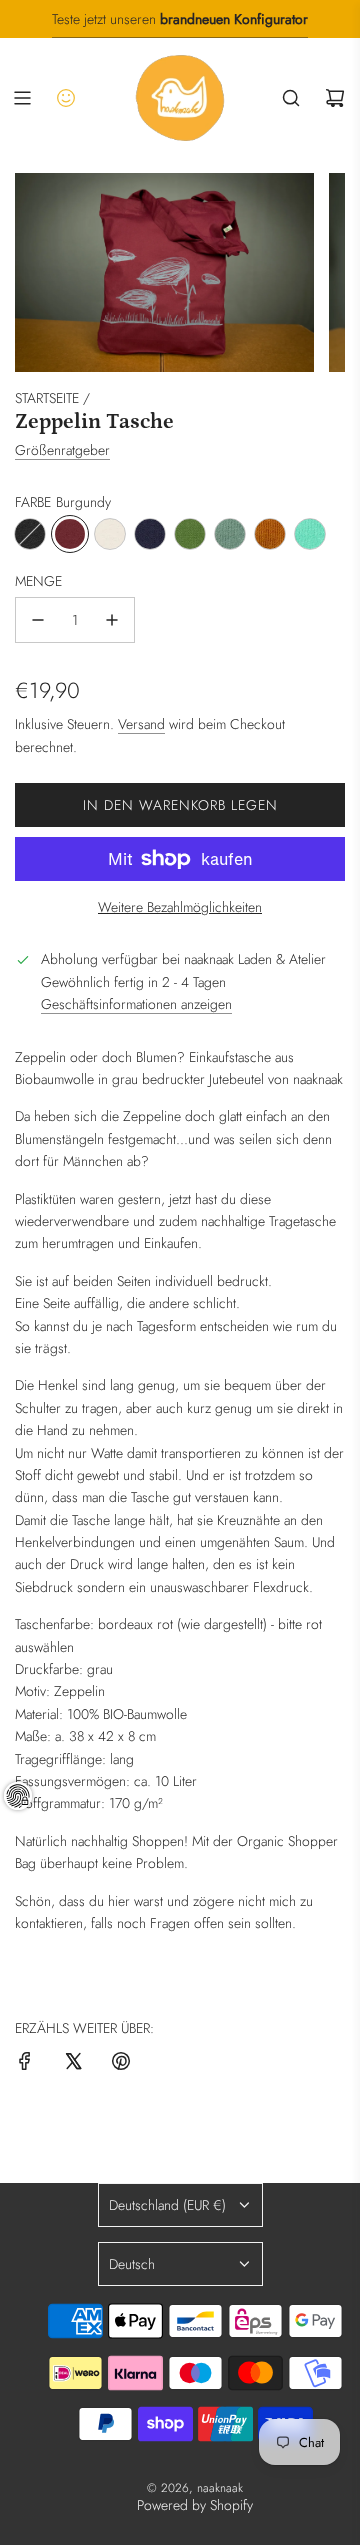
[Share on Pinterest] (121, 2064)
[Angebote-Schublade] (66, 98)
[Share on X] (73, 2064)
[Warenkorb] (335, 98)
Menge (38, 581)
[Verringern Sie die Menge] (38, 620)
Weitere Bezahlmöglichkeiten (180, 907)
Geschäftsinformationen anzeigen (136, 1004)
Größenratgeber (62, 450)
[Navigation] (22, 98)
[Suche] (291, 98)
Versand (141, 724)
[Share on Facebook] (25, 2064)
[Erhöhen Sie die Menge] (112, 620)
